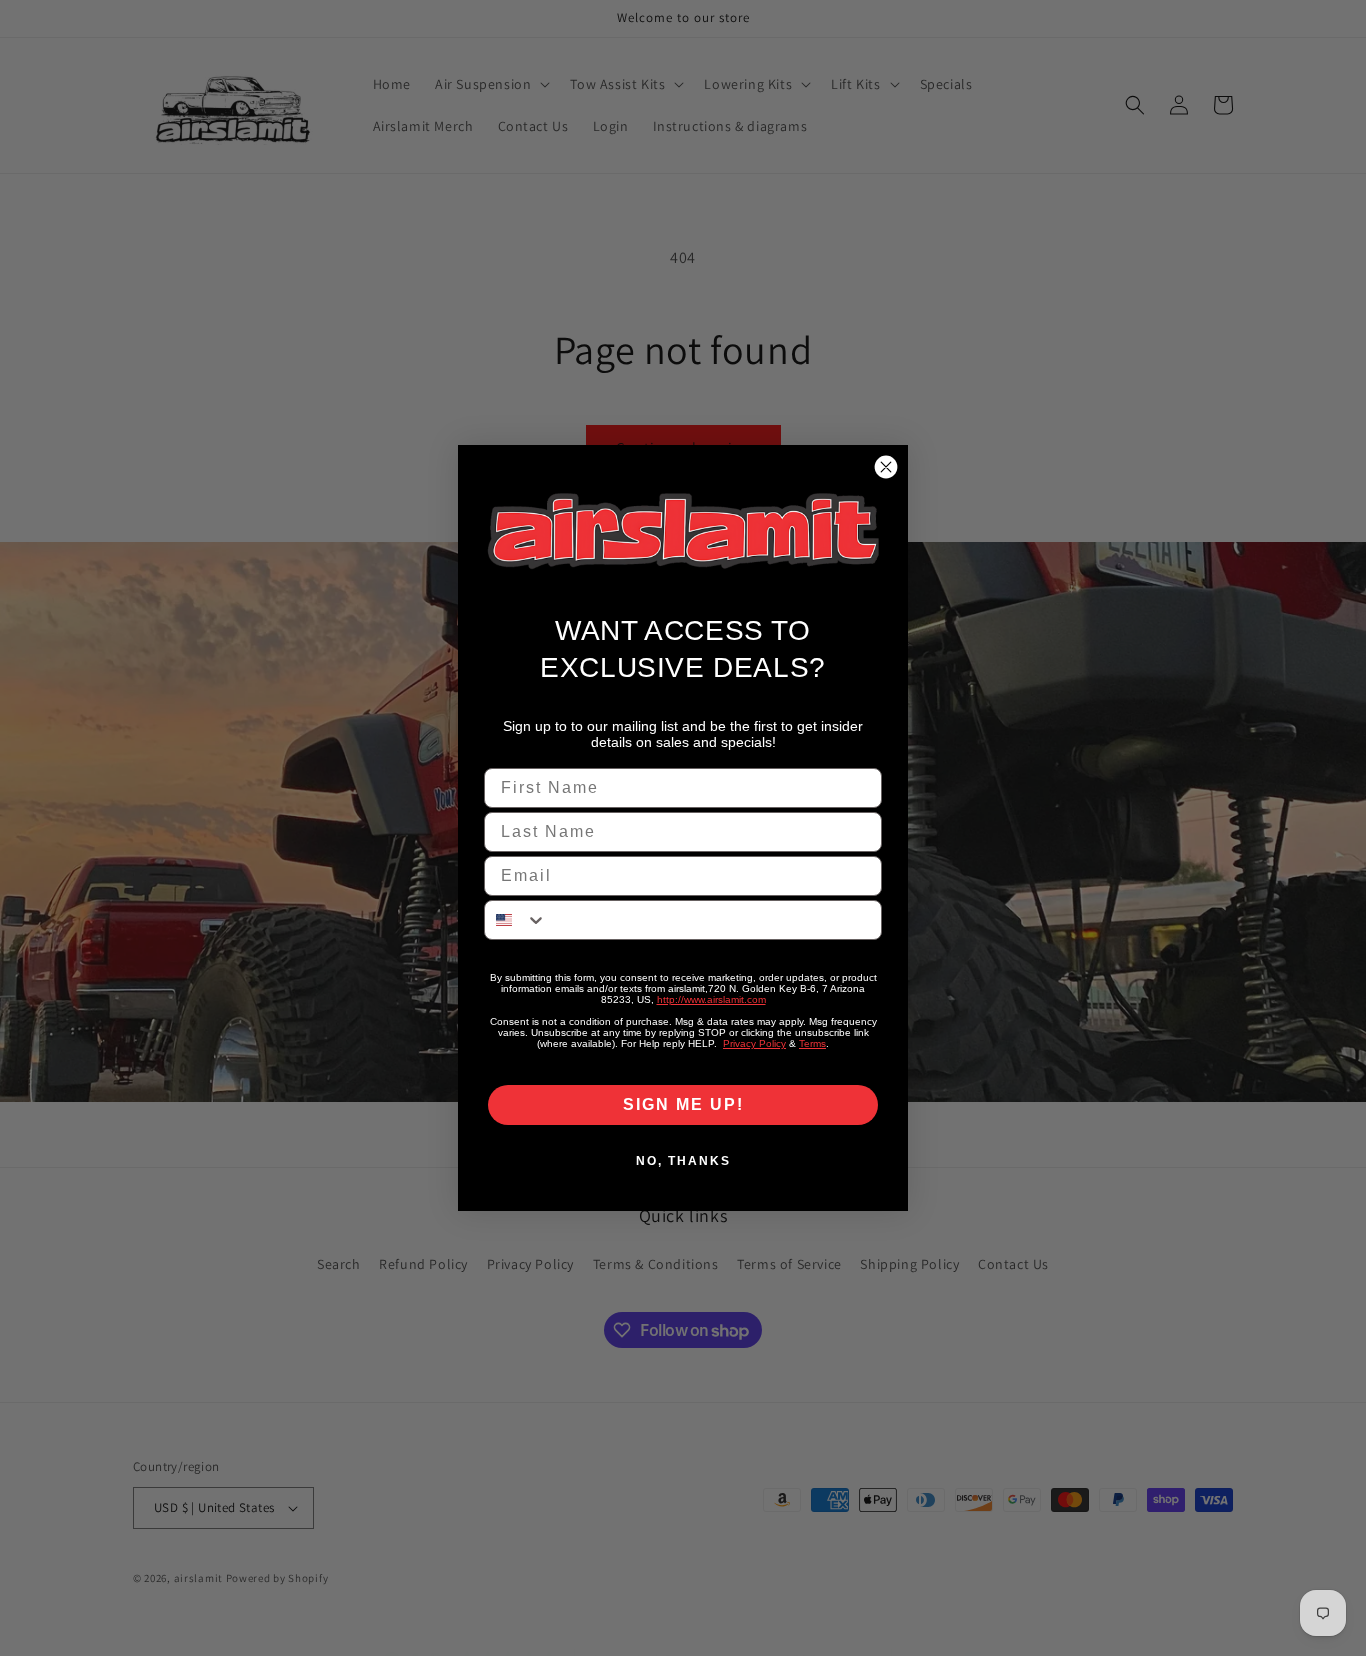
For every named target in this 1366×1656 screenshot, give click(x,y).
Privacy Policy (754, 1043)
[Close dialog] (886, 467)
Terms (812, 1043)
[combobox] (516, 920)
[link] (683, 531)
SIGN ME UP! (683, 1104)
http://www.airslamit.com (711, 999)
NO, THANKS (683, 1161)
